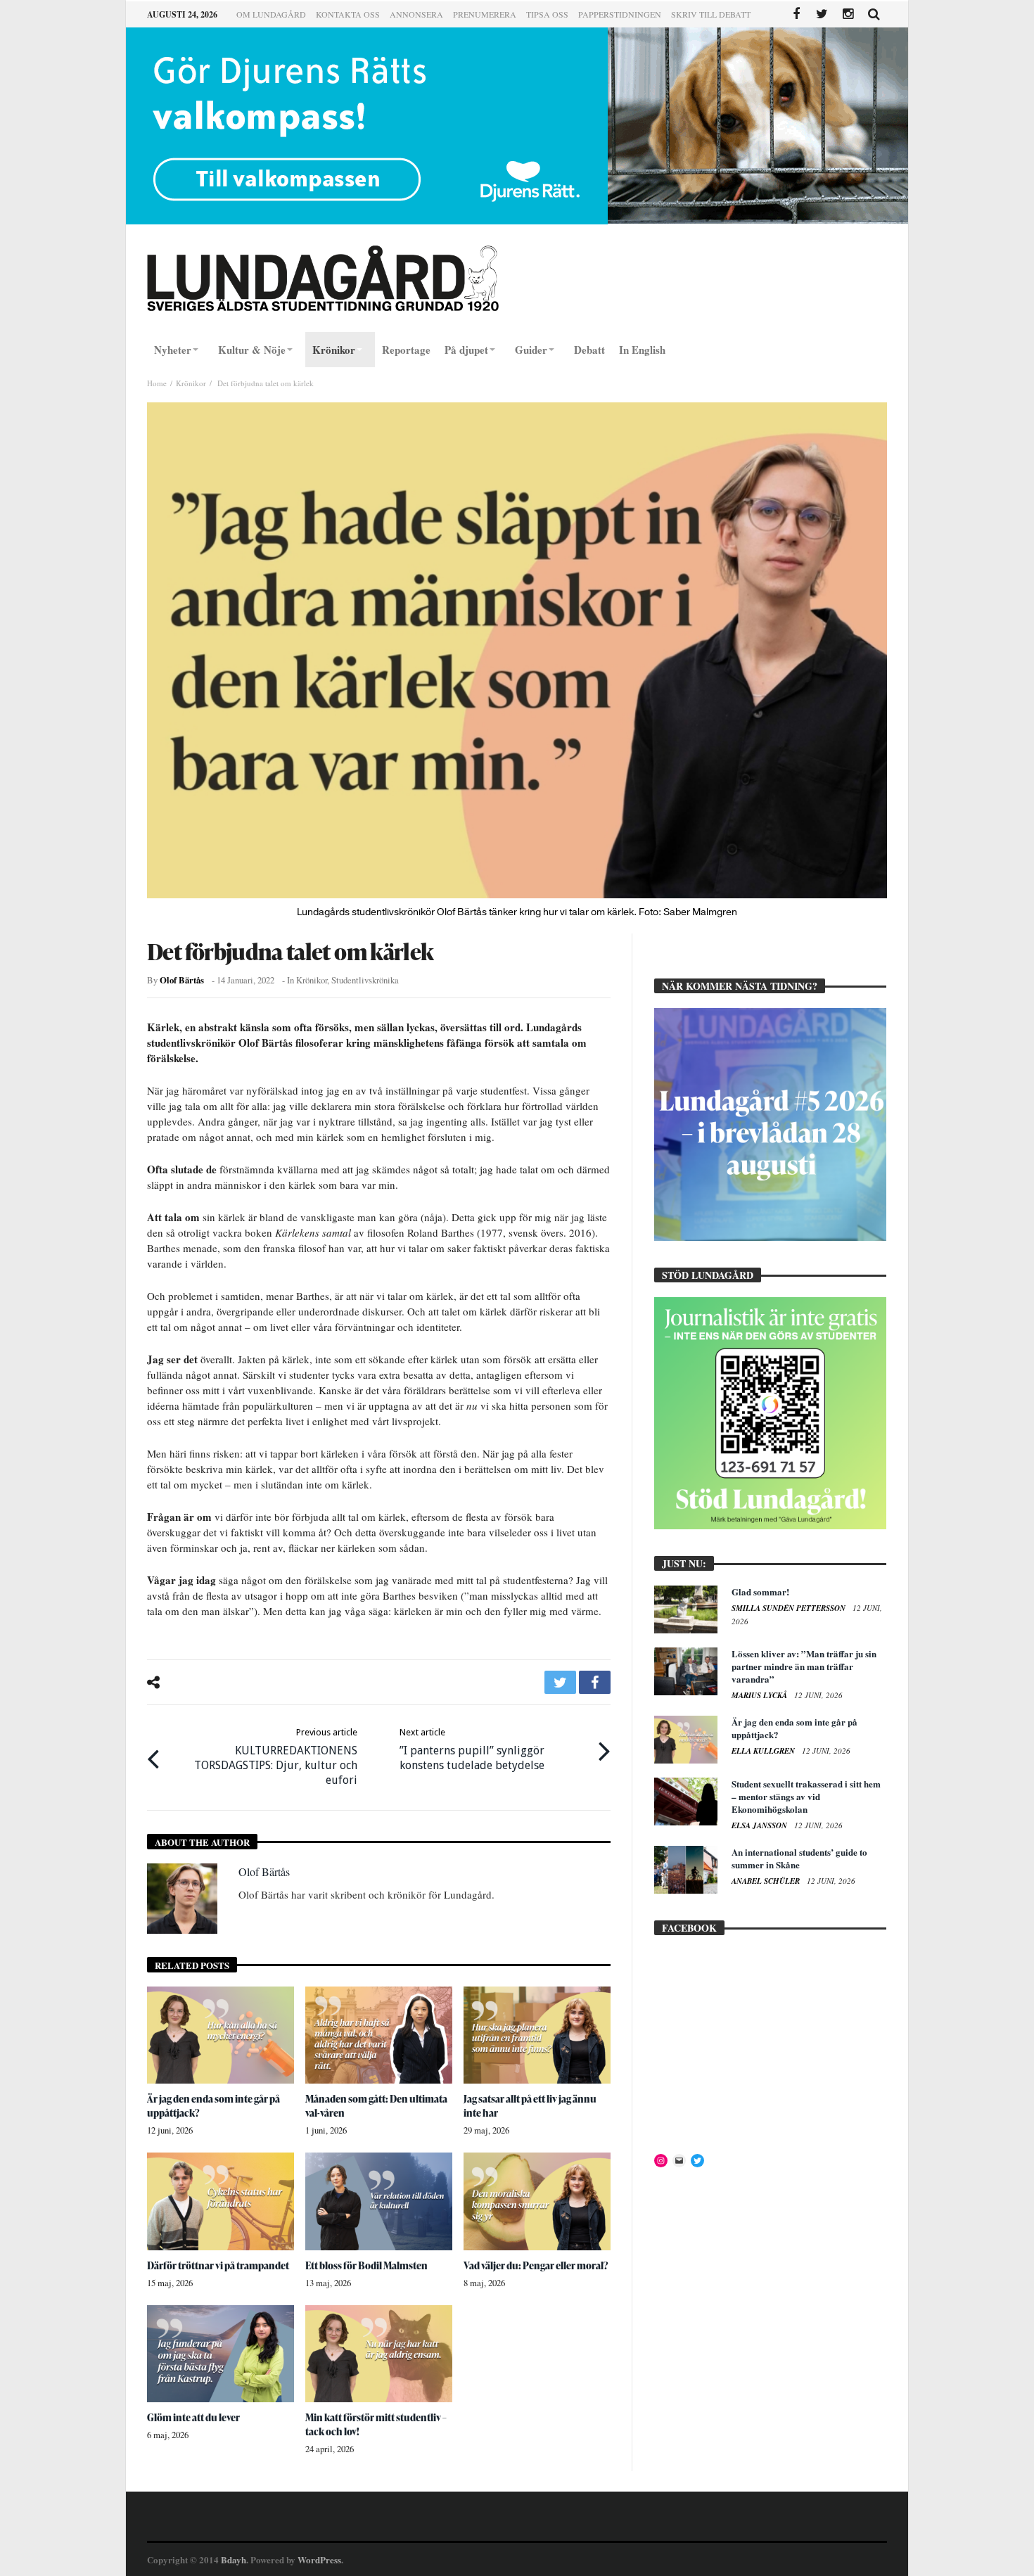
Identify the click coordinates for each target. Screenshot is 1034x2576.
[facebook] (595, 1682)
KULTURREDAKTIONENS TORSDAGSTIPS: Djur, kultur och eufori (276, 1757)
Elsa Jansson (760, 1825)
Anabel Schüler (767, 1881)
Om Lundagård (271, 14)
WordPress (319, 2559)
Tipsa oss (547, 14)
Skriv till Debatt (711, 14)
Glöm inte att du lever (193, 2417)
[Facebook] (796, 14)
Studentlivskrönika (365, 980)
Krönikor (191, 383)
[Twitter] (822, 14)
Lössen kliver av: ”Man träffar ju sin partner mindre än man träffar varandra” (804, 1666)
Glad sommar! (760, 1592)
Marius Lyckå (760, 1695)
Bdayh (234, 2559)
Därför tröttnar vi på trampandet (218, 2265)
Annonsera (416, 14)
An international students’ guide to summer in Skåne (799, 1858)
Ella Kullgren (764, 1751)
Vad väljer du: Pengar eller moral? (536, 2265)
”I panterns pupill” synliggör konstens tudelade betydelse (472, 1749)
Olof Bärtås (182, 980)
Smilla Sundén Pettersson (790, 1608)
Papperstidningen (620, 14)
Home (157, 383)
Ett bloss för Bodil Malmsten (366, 2265)
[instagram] (848, 14)
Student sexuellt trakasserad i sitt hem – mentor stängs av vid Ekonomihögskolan (806, 1796)
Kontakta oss (348, 14)
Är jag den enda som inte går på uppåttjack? (794, 1728)
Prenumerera (485, 14)
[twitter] (560, 1682)
